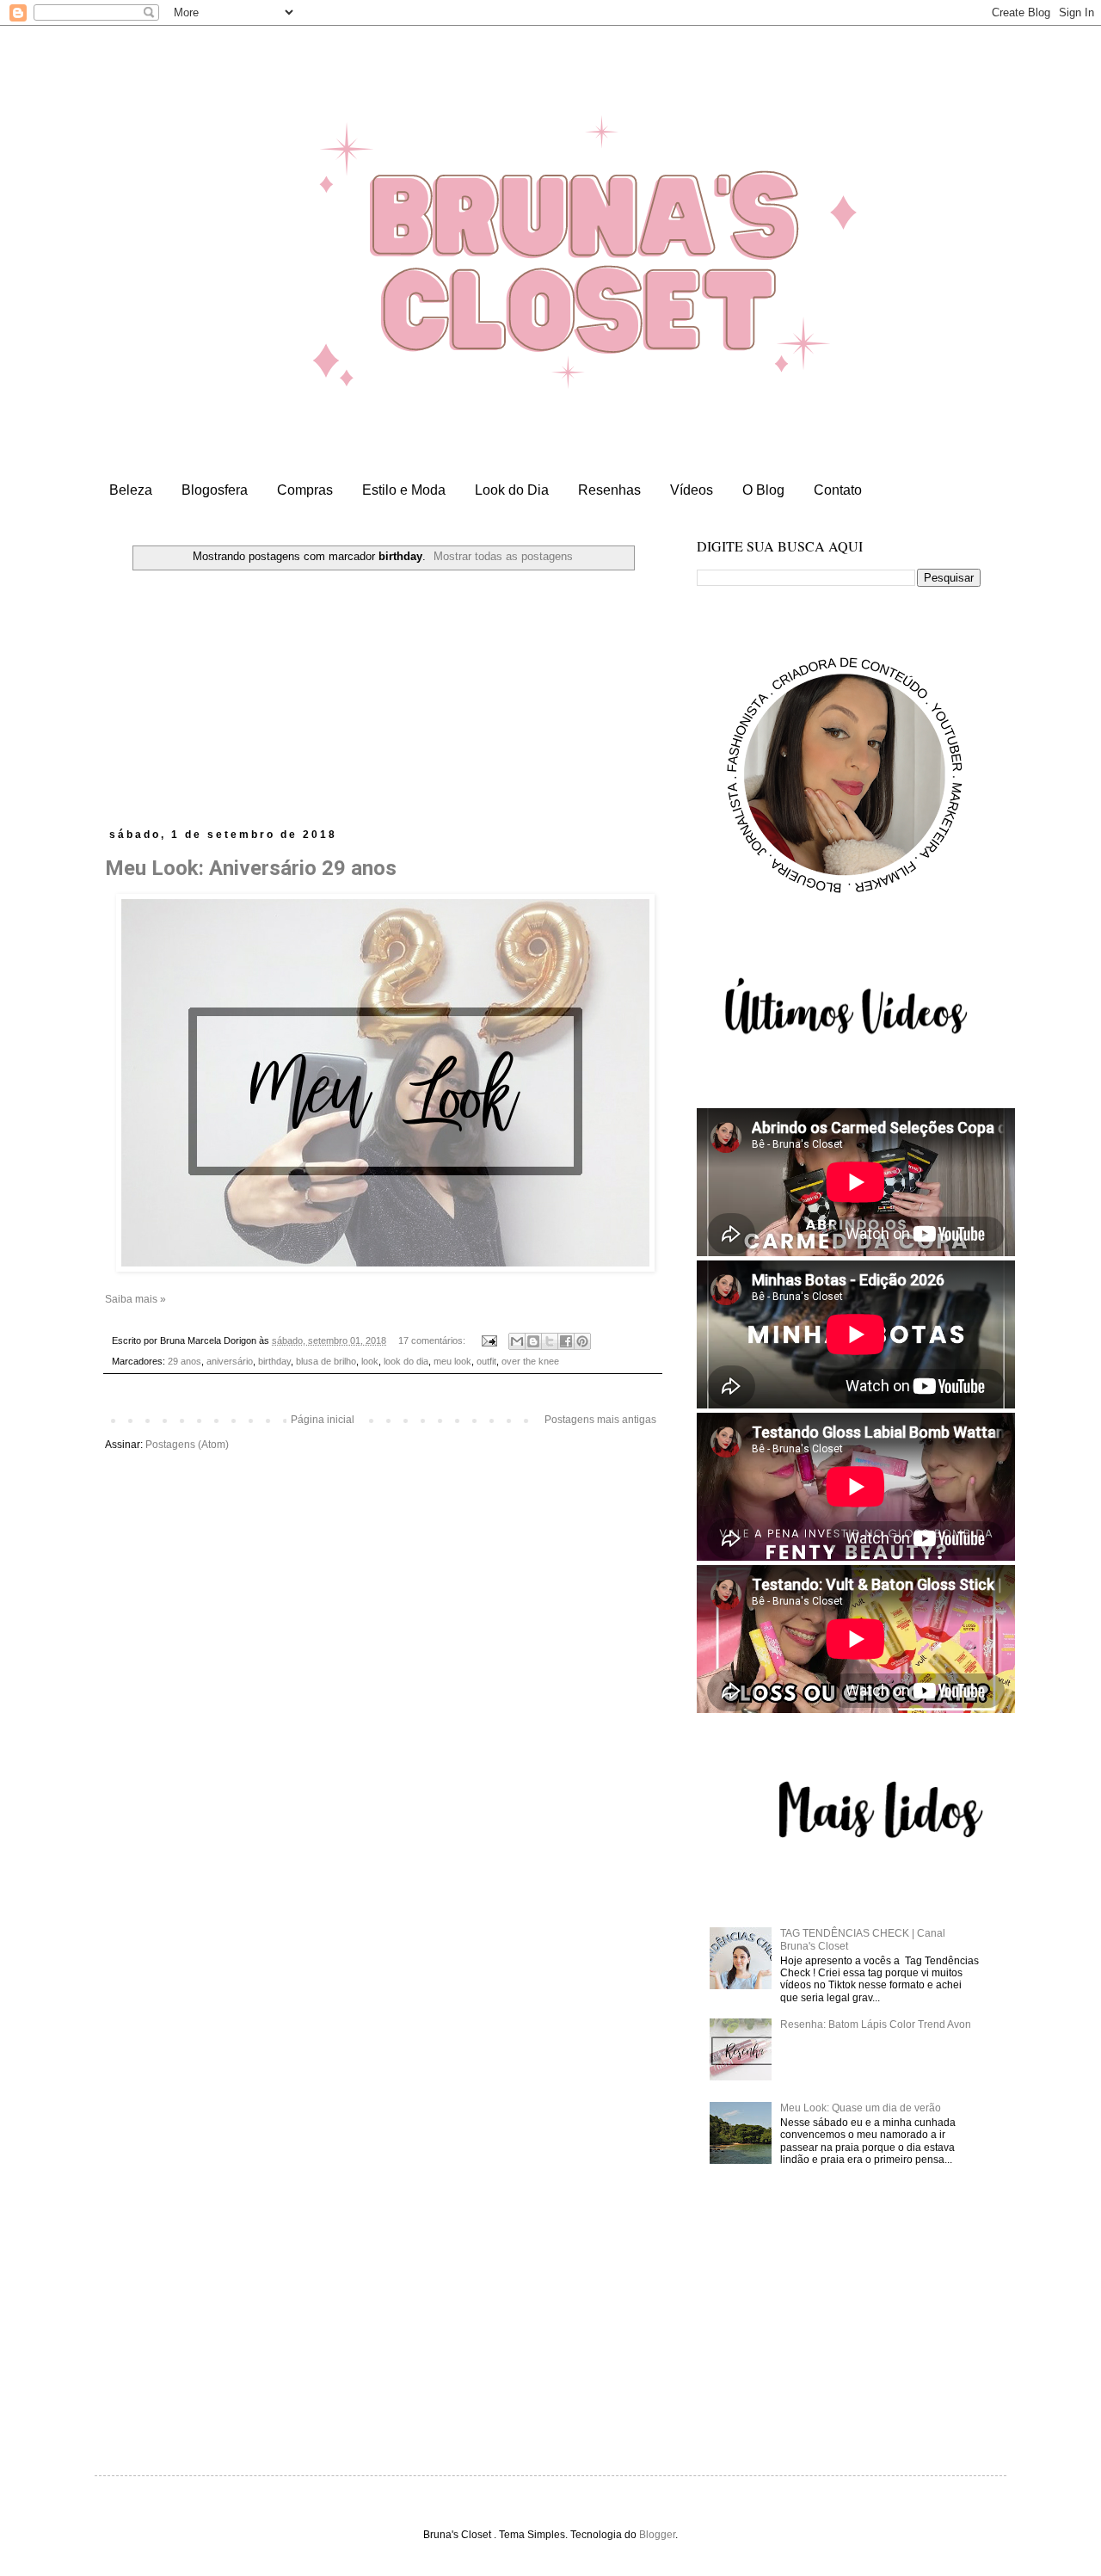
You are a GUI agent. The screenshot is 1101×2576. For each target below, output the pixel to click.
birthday (274, 1361)
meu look (452, 1361)
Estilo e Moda (404, 490)
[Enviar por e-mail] (517, 1341)
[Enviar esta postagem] (489, 1340)
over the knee (530, 1361)
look (370, 1361)
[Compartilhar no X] (550, 1341)
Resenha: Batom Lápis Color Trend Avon (876, 2024)
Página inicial (323, 1420)
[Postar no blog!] (533, 1341)
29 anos (185, 1361)
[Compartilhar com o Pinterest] (582, 1341)
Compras (305, 490)
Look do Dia (512, 490)
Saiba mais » (135, 1299)
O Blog (763, 490)
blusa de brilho (326, 1361)
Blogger (657, 2535)
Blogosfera (215, 490)
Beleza (131, 490)
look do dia (406, 1361)
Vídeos (692, 490)
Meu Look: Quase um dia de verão (861, 2108)
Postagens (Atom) (187, 1445)
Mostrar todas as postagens (503, 556)
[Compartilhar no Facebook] (566, 1341)
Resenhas (609, 490)
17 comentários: (433, 1340)
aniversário (230, 1361)
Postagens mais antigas (600, 1420)
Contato (838, 490)
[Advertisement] (383, 699)
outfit (486, 1361)
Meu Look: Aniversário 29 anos (251, 868)
